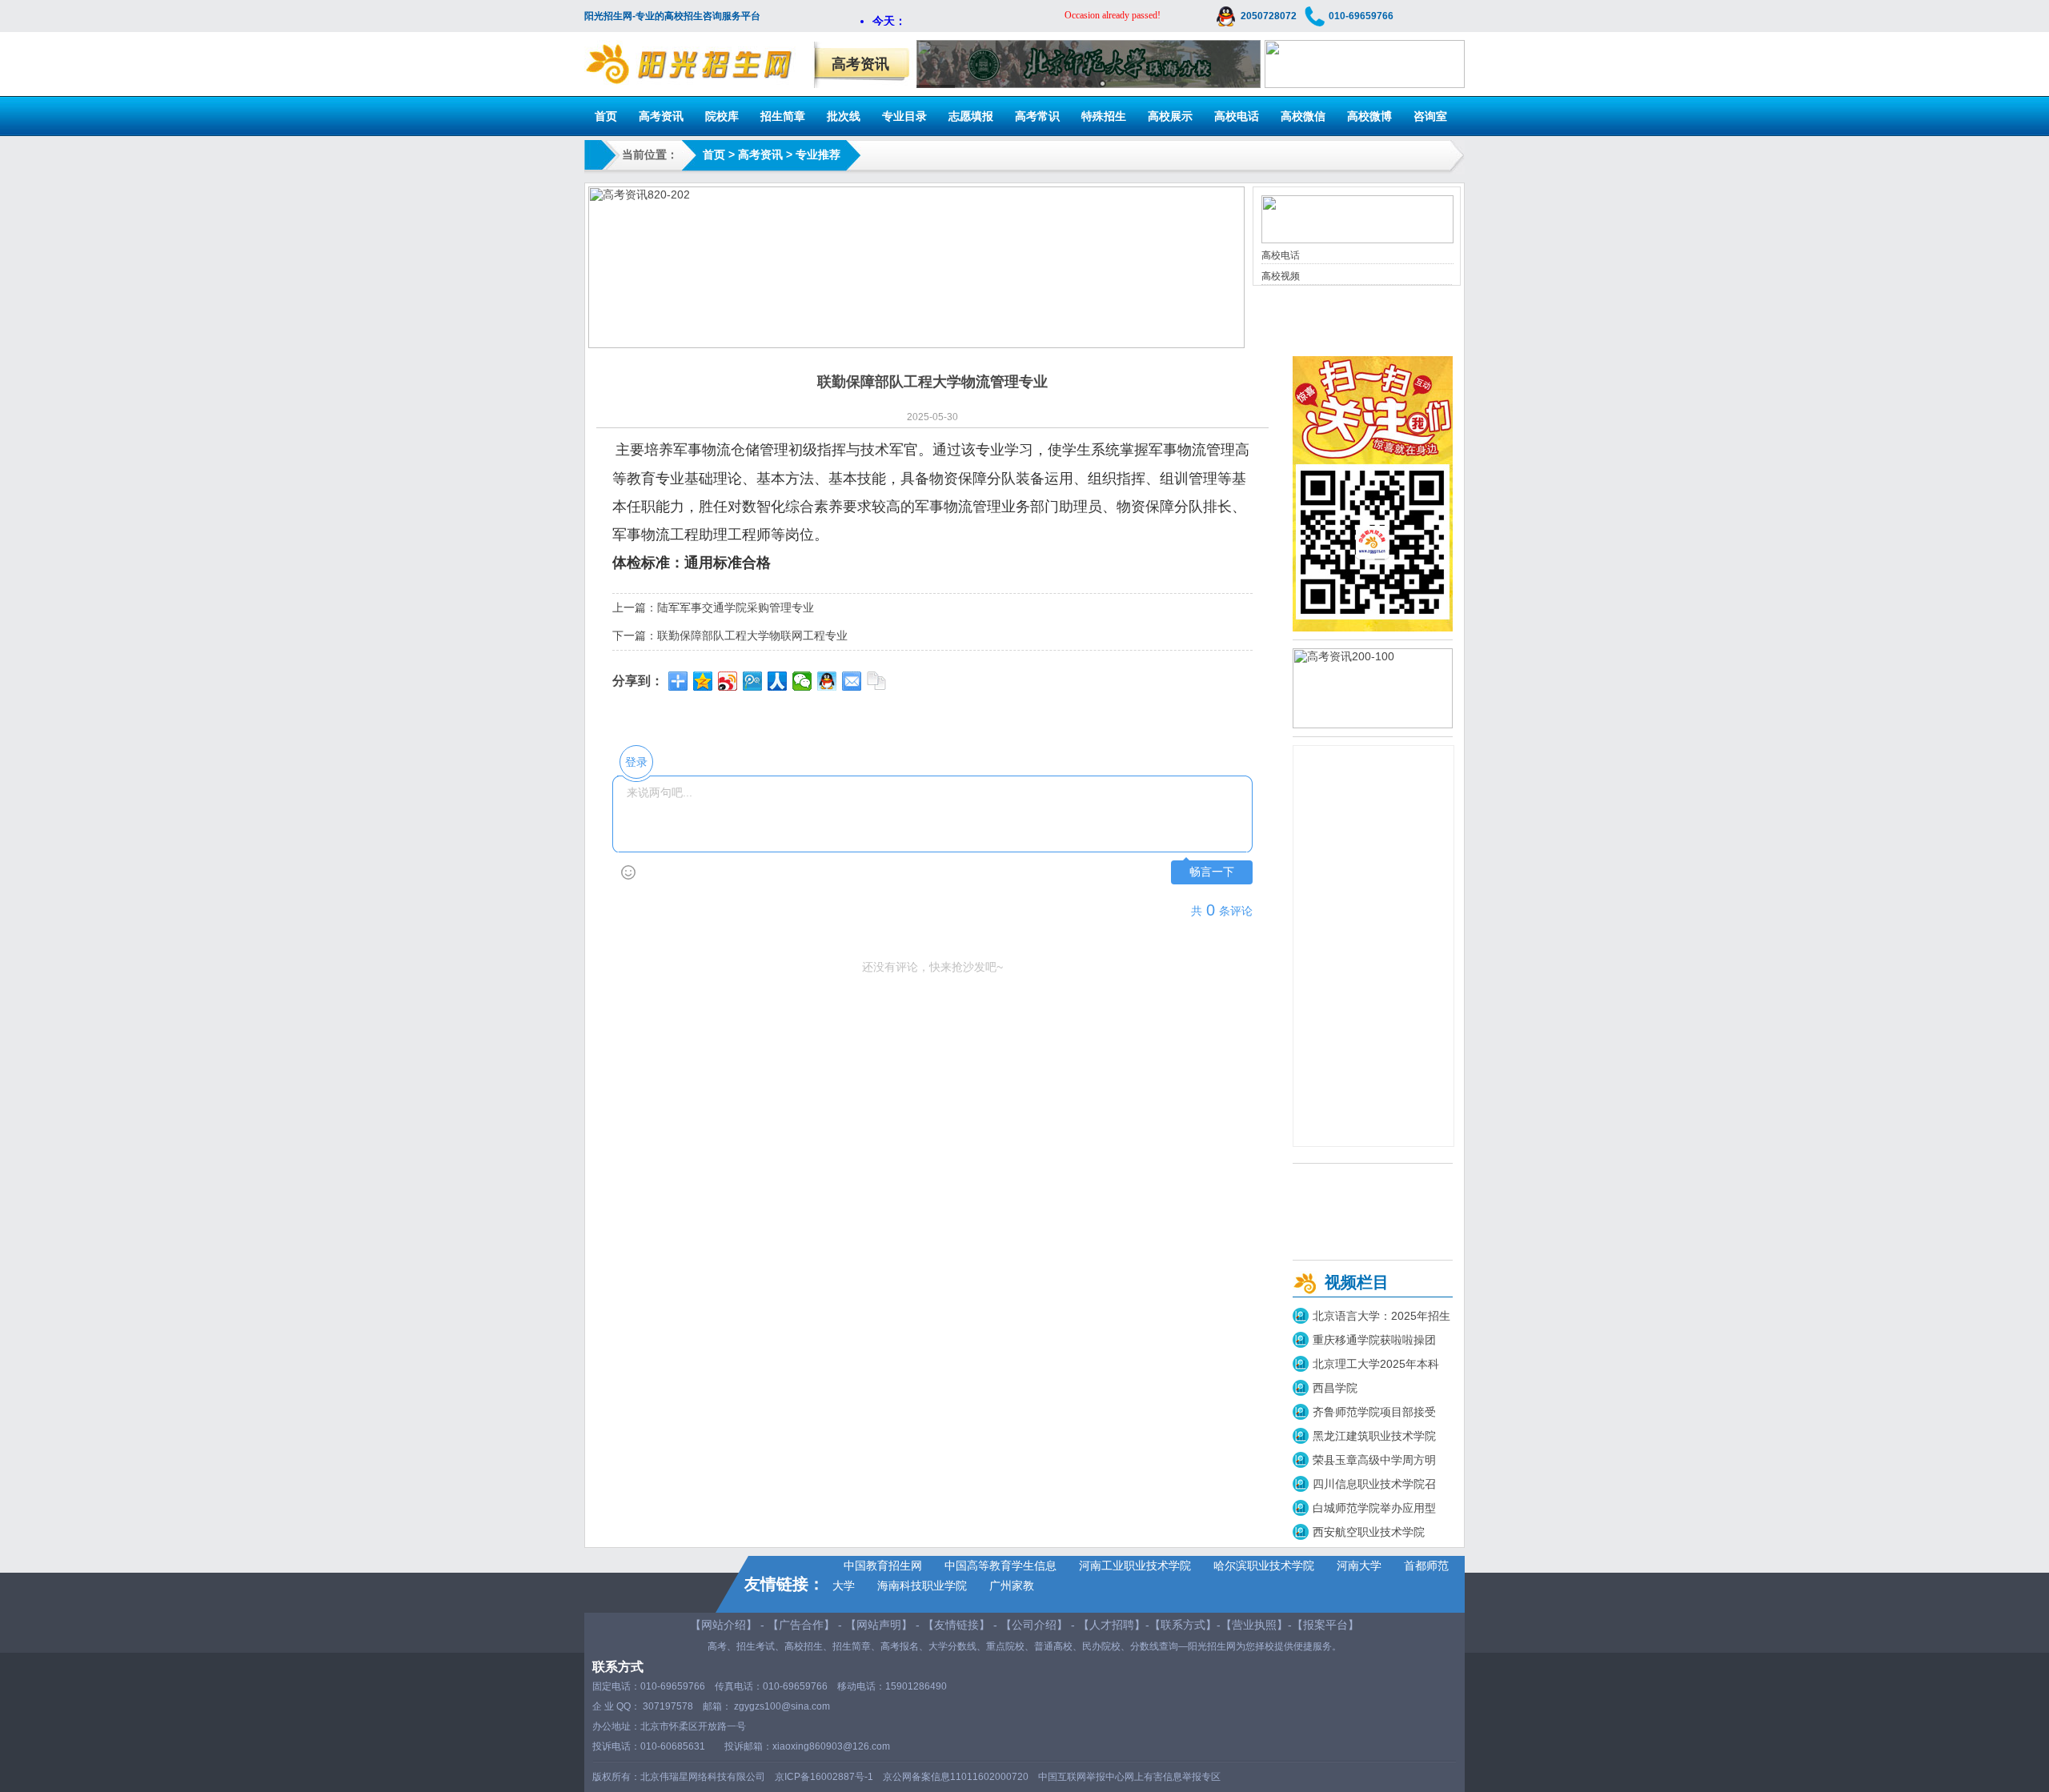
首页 (606, 116)
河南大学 (1359, 1565)
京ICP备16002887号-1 (824, 1777)
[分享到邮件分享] (852, 681)
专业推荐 (818, 154)
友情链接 (956, 1625)
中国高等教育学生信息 (1000, 1565)
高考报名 (900, 1646)
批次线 (844, 116)
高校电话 (1237, 116)
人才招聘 (1112, 1625)
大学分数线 (952, 1646)
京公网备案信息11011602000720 (956, 1777)
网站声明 (879, 1625)
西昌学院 (1335, 1388)
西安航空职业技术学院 (1369, 1532)
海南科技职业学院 (922, 1586)
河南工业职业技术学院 (1135, 1565)
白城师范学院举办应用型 (1374, 1508)
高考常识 (1037, 116)
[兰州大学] (1365, 84)
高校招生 (804, 1646)
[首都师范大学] (1089, 64)
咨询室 (1430, 116)
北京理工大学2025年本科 (1376, 1364)
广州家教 (1012, 1586)
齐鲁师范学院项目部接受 (1374, 1412)
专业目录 (904, 116)
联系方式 (1183, 1625)
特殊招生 (1104, 116)
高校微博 (1369, 116)
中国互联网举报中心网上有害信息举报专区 (1129, 1777)
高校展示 (1170, 116)
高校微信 (1303, 116)
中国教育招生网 (883, 1565)
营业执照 (1254, 1625)
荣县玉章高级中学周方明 (1374, 1460)
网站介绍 (724, 1625)
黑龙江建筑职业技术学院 (1374, 1436)
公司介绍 (1034, 1625)
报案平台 (1325, 1625)
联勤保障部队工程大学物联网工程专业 (752, 635)
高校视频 (1281, 276)
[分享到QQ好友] (827, 681)
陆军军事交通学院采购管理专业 (736, 607)
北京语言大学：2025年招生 (1381, 1316)
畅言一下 (1212, 872)
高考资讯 (661, 116)
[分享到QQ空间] (703, 681)
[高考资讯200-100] (1373, 724)
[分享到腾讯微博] (753, 681)
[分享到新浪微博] (728, 681)
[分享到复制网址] (877, 681)
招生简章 (783, 116)
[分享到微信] (802, 681)
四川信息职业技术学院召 (1374, 1484)
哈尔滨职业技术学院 (1264, 1565)
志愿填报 (971, 116)
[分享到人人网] (778, 681)
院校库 (722, 116)
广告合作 (801, 1625)
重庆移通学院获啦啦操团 (1374, 1340)
